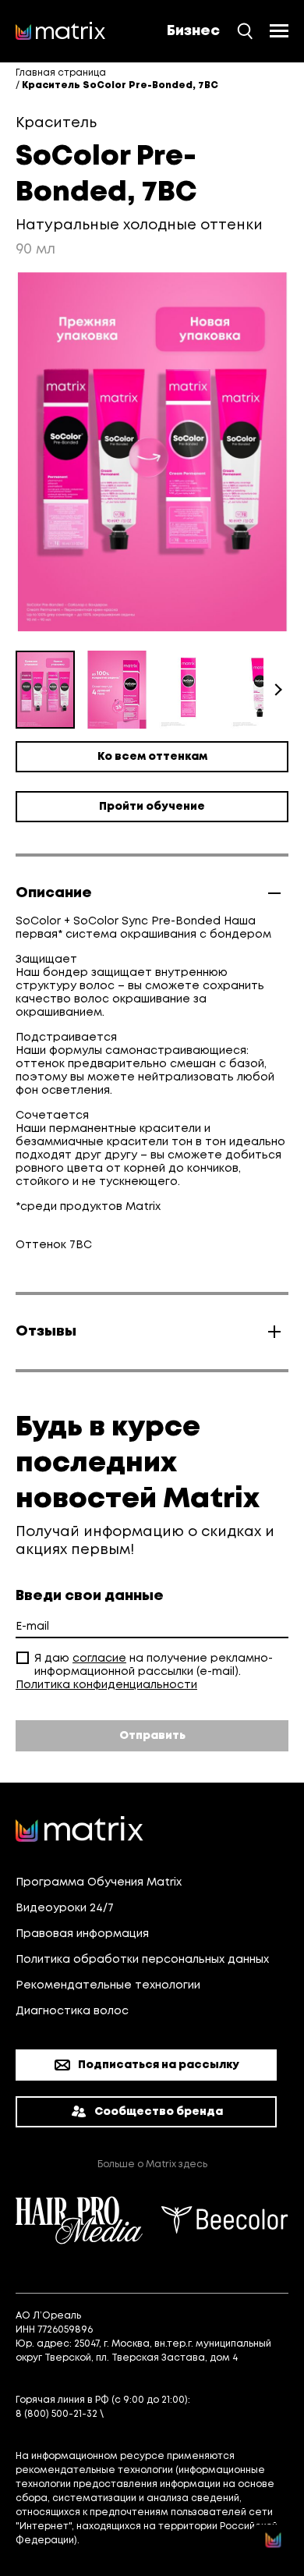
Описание (54, 893)
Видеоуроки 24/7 (65, 1908)
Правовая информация (82, 1934)
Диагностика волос (72, 2011)
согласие (99, 1659)
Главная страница (61, 73)
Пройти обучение (152, 807)
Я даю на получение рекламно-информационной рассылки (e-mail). (154, 1665)
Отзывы (46, 1332)
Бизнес (193, 31)
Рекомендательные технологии (108, 1985)
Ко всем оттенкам (152, 757)
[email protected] (150, 2414)
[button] (123, 690)
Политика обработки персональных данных (142, 1960)
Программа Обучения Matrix (99, 1882)
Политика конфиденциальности (106, 1685)
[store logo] (61, 31)
